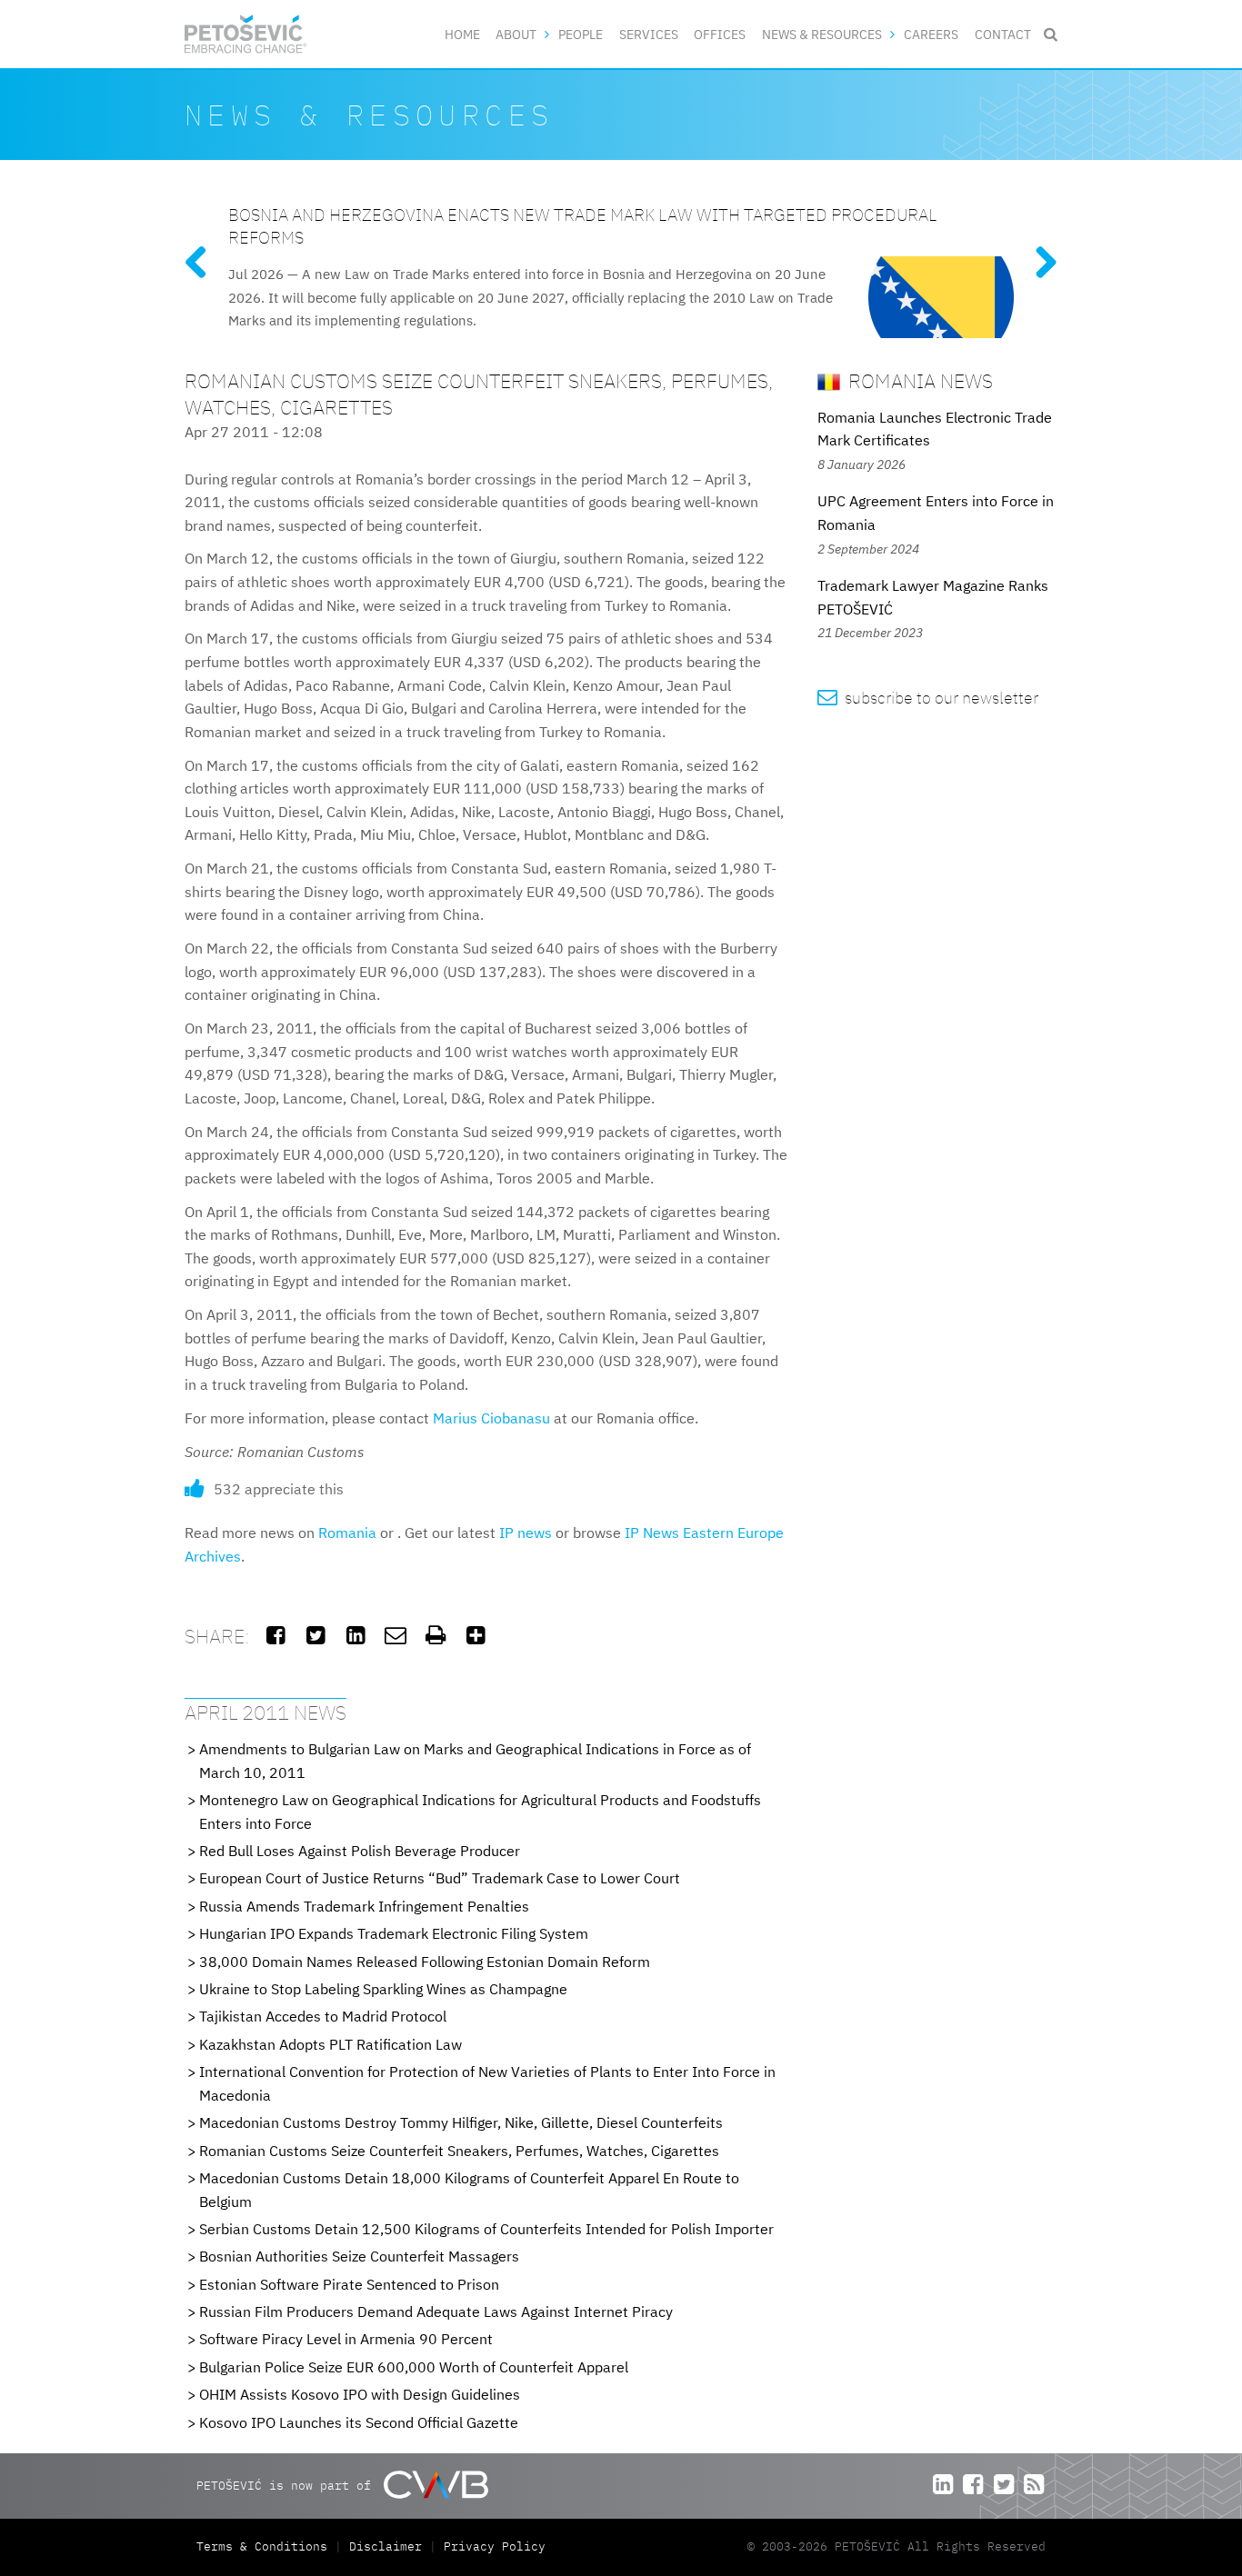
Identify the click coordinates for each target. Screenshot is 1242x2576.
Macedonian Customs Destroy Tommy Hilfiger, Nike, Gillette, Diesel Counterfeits (461, 2122)
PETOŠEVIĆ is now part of (287, 2486)
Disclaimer (386, 2546)
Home (462, 34)
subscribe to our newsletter (928, 698)
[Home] (246, 34)
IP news (526, 1533)
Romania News (918, 380)
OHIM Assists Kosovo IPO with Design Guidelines (360, 2394)
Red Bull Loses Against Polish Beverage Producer (360, 1851)
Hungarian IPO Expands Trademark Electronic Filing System (394, 1933)
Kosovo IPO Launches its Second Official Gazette (359, 2422)
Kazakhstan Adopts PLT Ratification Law (331, 2044)
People (581, 34)
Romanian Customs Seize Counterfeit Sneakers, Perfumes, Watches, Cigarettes (459, 2151)
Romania (347, 1533)
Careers (931, 34)
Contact (1003, 34)
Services (649, 34)
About (516, 34)
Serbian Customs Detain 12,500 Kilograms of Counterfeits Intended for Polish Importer (486, 2229)
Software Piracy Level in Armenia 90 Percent (346, 2339)
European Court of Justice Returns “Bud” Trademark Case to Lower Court (440, 1878)
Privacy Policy (495, 2546)
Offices (720, 34)
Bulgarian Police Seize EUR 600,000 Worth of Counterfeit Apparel (414, 2367)
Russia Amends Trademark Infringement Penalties (364, 1906)
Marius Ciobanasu (491, 1418)
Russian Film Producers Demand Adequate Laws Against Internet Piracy (436, 2311)
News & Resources (822, 34)
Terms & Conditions (265, 2546)
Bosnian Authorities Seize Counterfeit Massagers (359, 2256)
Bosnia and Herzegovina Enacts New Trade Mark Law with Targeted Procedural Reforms (582, 225)
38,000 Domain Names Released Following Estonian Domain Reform (425, 1962)
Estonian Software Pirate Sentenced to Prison (349, 2284)
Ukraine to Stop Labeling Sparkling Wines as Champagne (383, 1989)
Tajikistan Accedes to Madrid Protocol (323, 2016)
